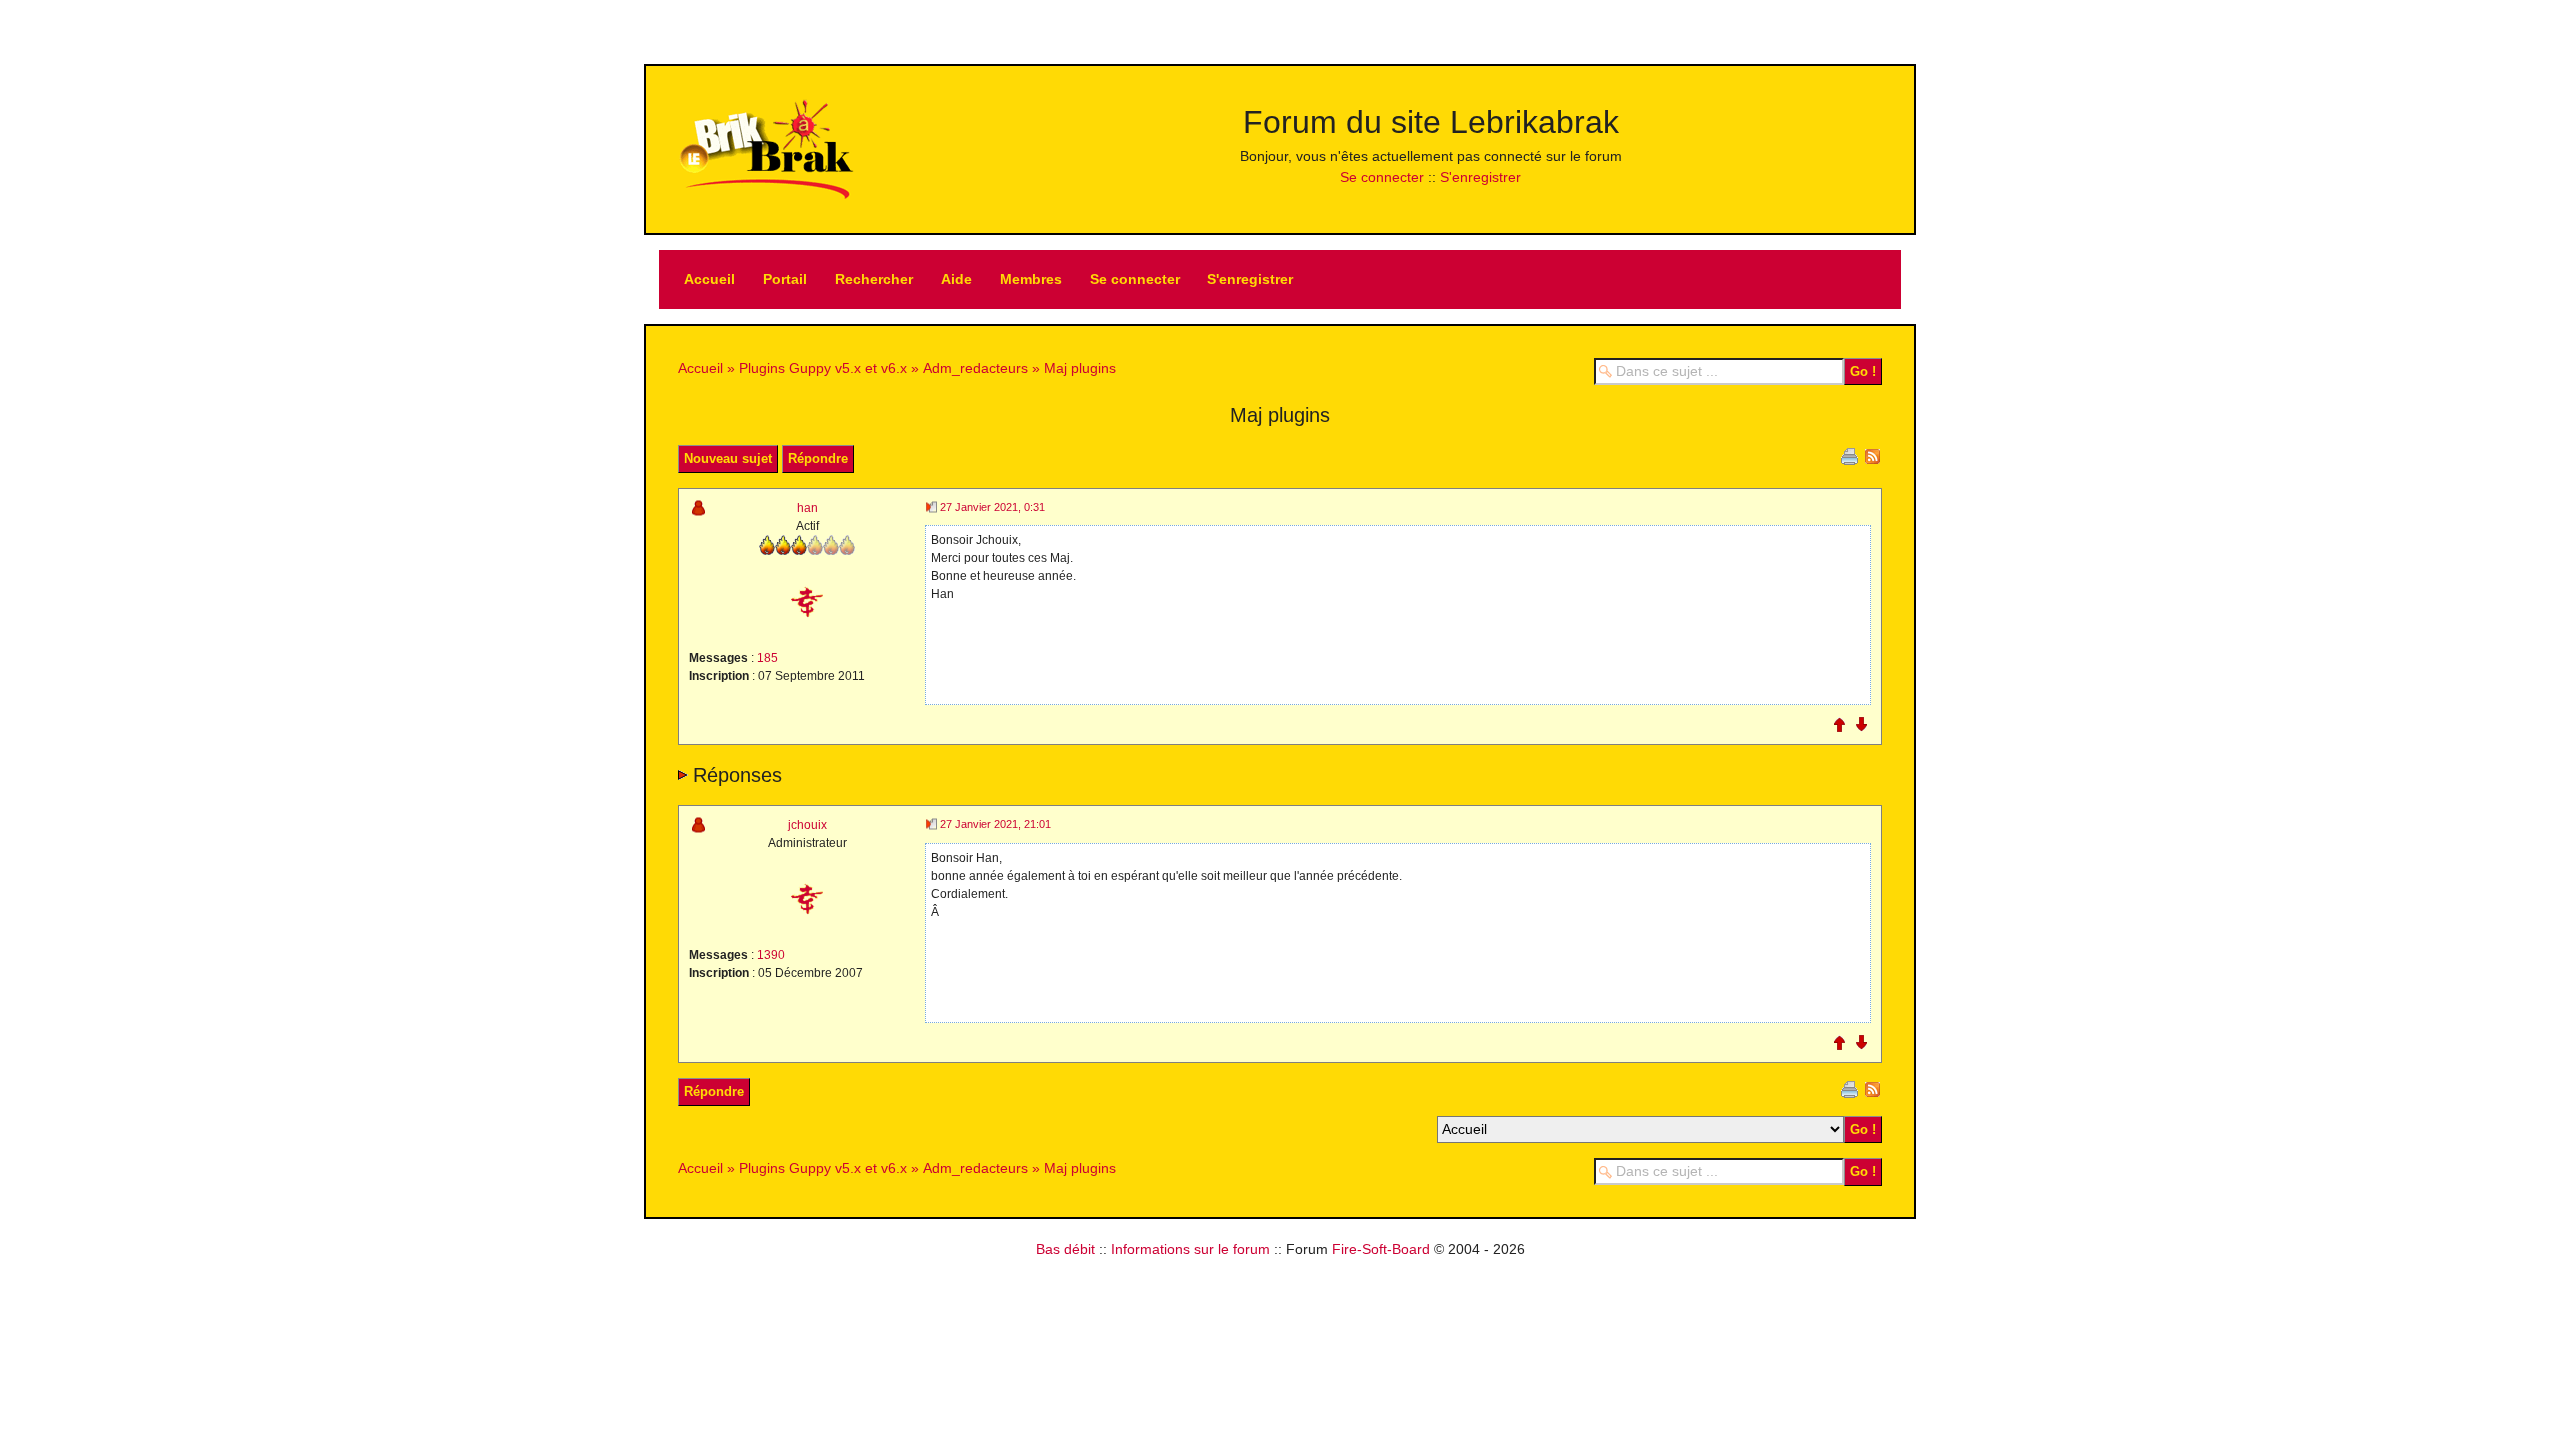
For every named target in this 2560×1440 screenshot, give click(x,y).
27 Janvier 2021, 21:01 (995, 824)
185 (767, 658)
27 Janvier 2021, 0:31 (992, 507)
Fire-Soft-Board (1381, 1249)
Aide (956, 279)
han (807, 508)
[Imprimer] (1849, 455)
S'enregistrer (1480, 177)
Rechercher (874, 279)
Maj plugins (1080, 368)
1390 (771, 955)
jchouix (807, 825)
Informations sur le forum (1190, 1249)
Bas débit (1065, 1249)
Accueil (709, 279)
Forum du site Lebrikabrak (1431, 122)
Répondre (818, 458)
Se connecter (1382, 177)
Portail (785, 279)
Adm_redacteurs (975, 368)
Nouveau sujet (728, 458)
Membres (1031, 279)
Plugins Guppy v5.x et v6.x (823, 368)
